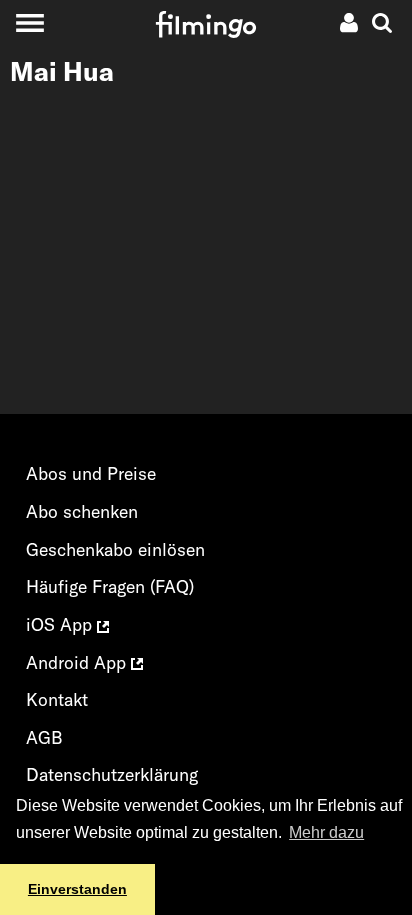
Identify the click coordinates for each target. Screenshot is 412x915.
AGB (44, 737)
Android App (78, 662)
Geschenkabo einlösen (115, 549)
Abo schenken (82, 511)
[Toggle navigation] (29, 22)
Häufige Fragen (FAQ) (110, 586)
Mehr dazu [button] (326, 832)
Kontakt (57, 699)
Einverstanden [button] (77, 889)
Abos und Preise (91, 473)
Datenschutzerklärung (112, 774)
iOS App (61, 624)
